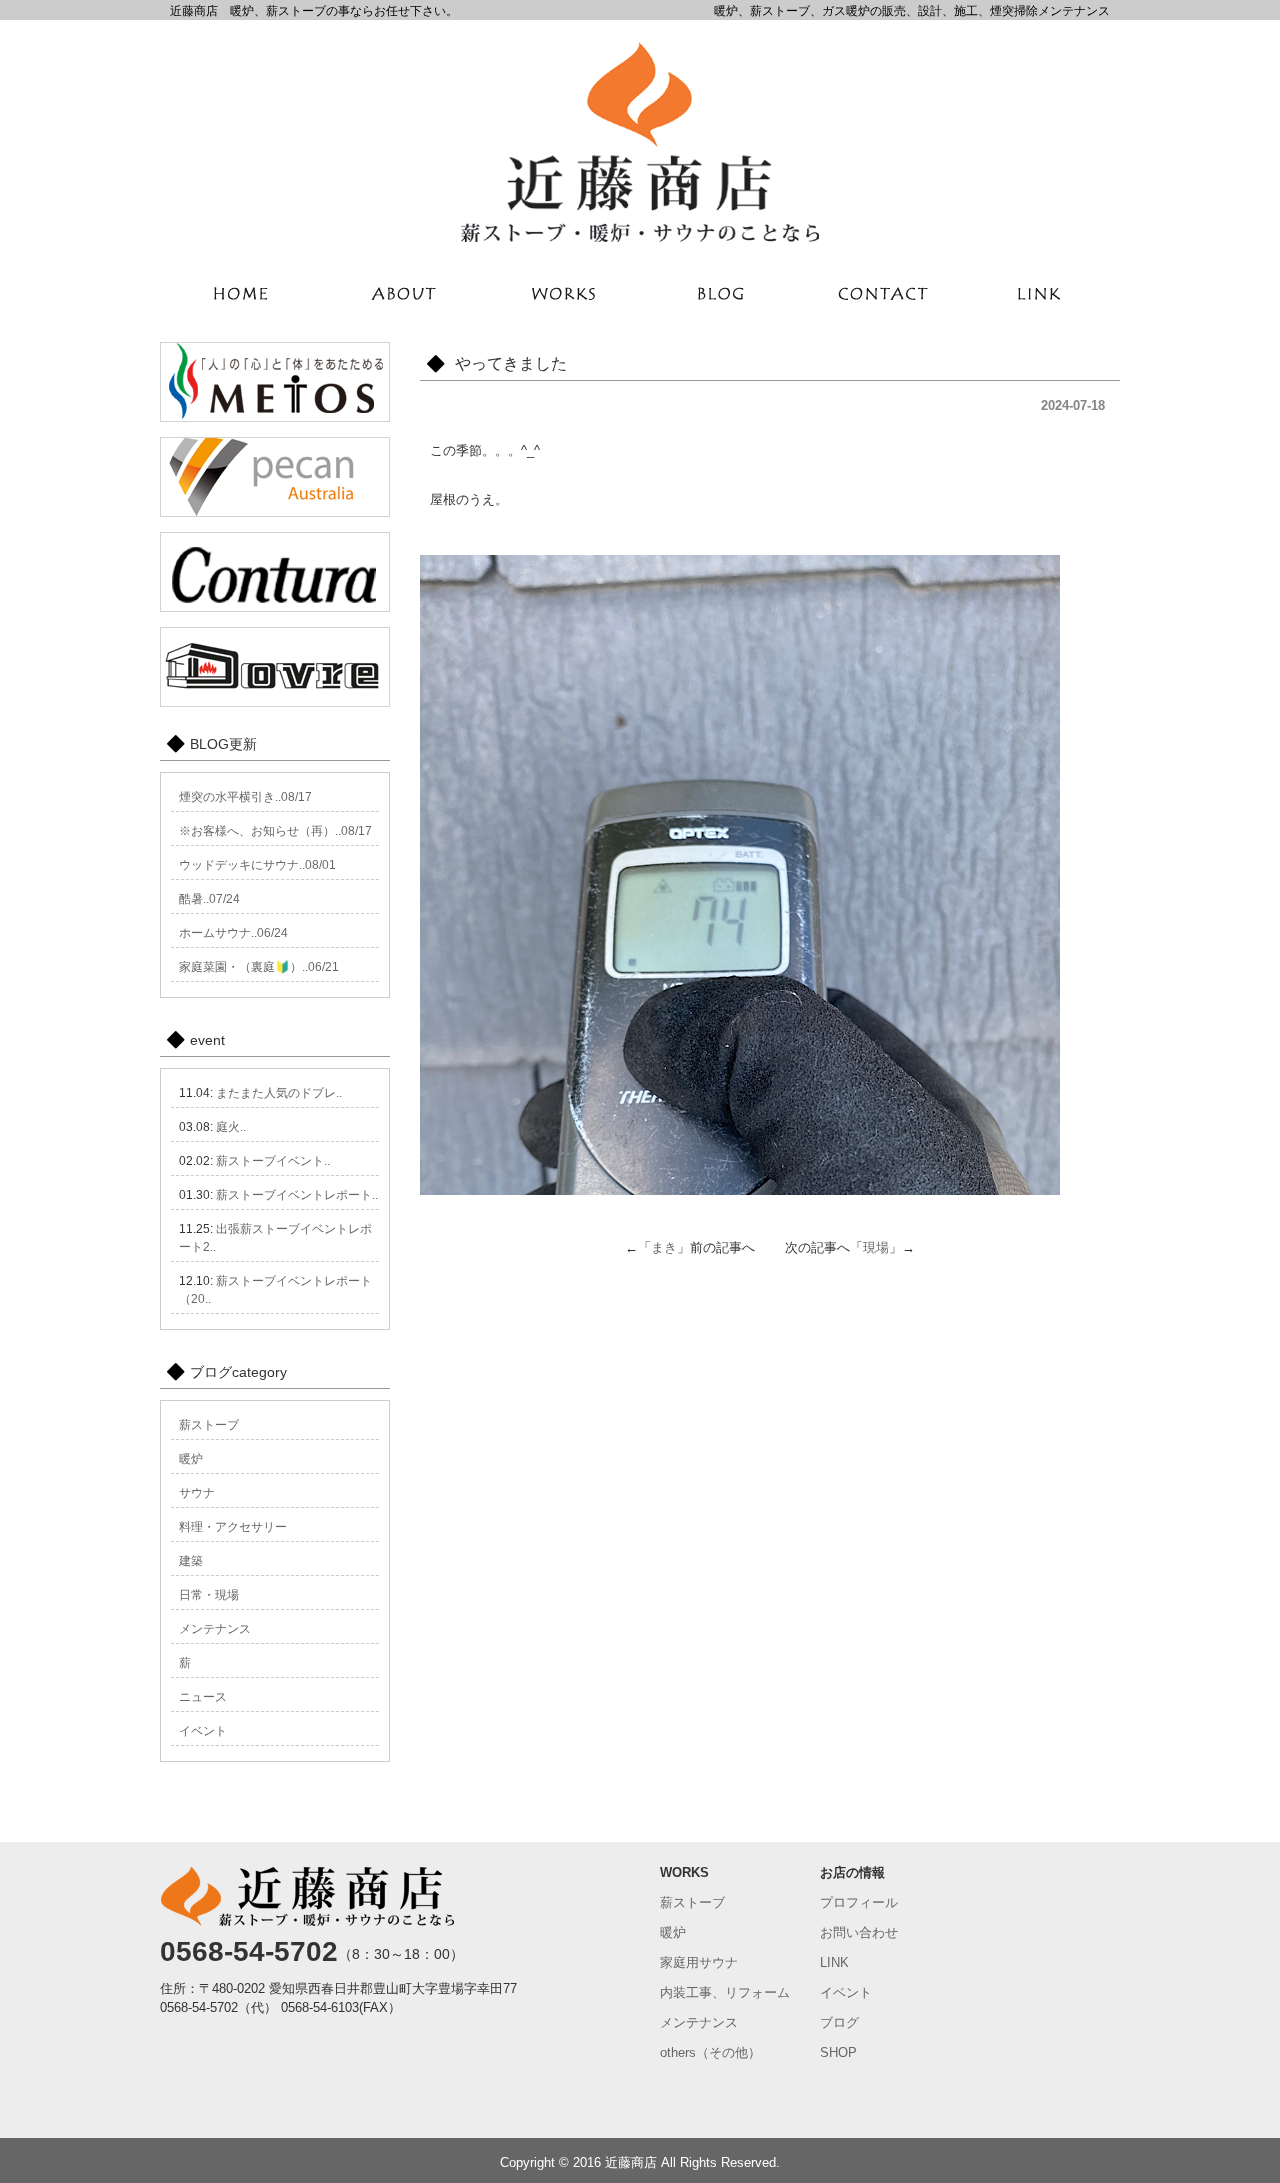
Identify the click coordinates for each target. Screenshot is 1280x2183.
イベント (203, 1731)
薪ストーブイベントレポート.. (297, 1195)
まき (664, 1247)
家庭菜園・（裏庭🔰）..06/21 (259, 967)
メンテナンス (215, 1629)
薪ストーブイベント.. (273, 1161)
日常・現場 (209, 1595)
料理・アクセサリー (233, 1527)
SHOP (838, 2052)
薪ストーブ (209, 1425)
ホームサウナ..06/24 (233, 933)
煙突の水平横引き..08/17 (245, 797)
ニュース (203, 1697)
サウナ (197, 1493)
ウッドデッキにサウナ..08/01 (257, 865)
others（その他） (710, 2052)
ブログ (839, 2022)
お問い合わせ (859, 1932)
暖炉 (191, 1459)
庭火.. (231, 1127)
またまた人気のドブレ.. (279, 1093)
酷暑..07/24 (209, 899)
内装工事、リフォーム (725, 1992)
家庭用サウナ (699, 1962)
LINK (834, 1962)
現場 (876, 1247)
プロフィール (859, 1902)
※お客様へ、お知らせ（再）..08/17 (275, 831)
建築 (191, 1561)
